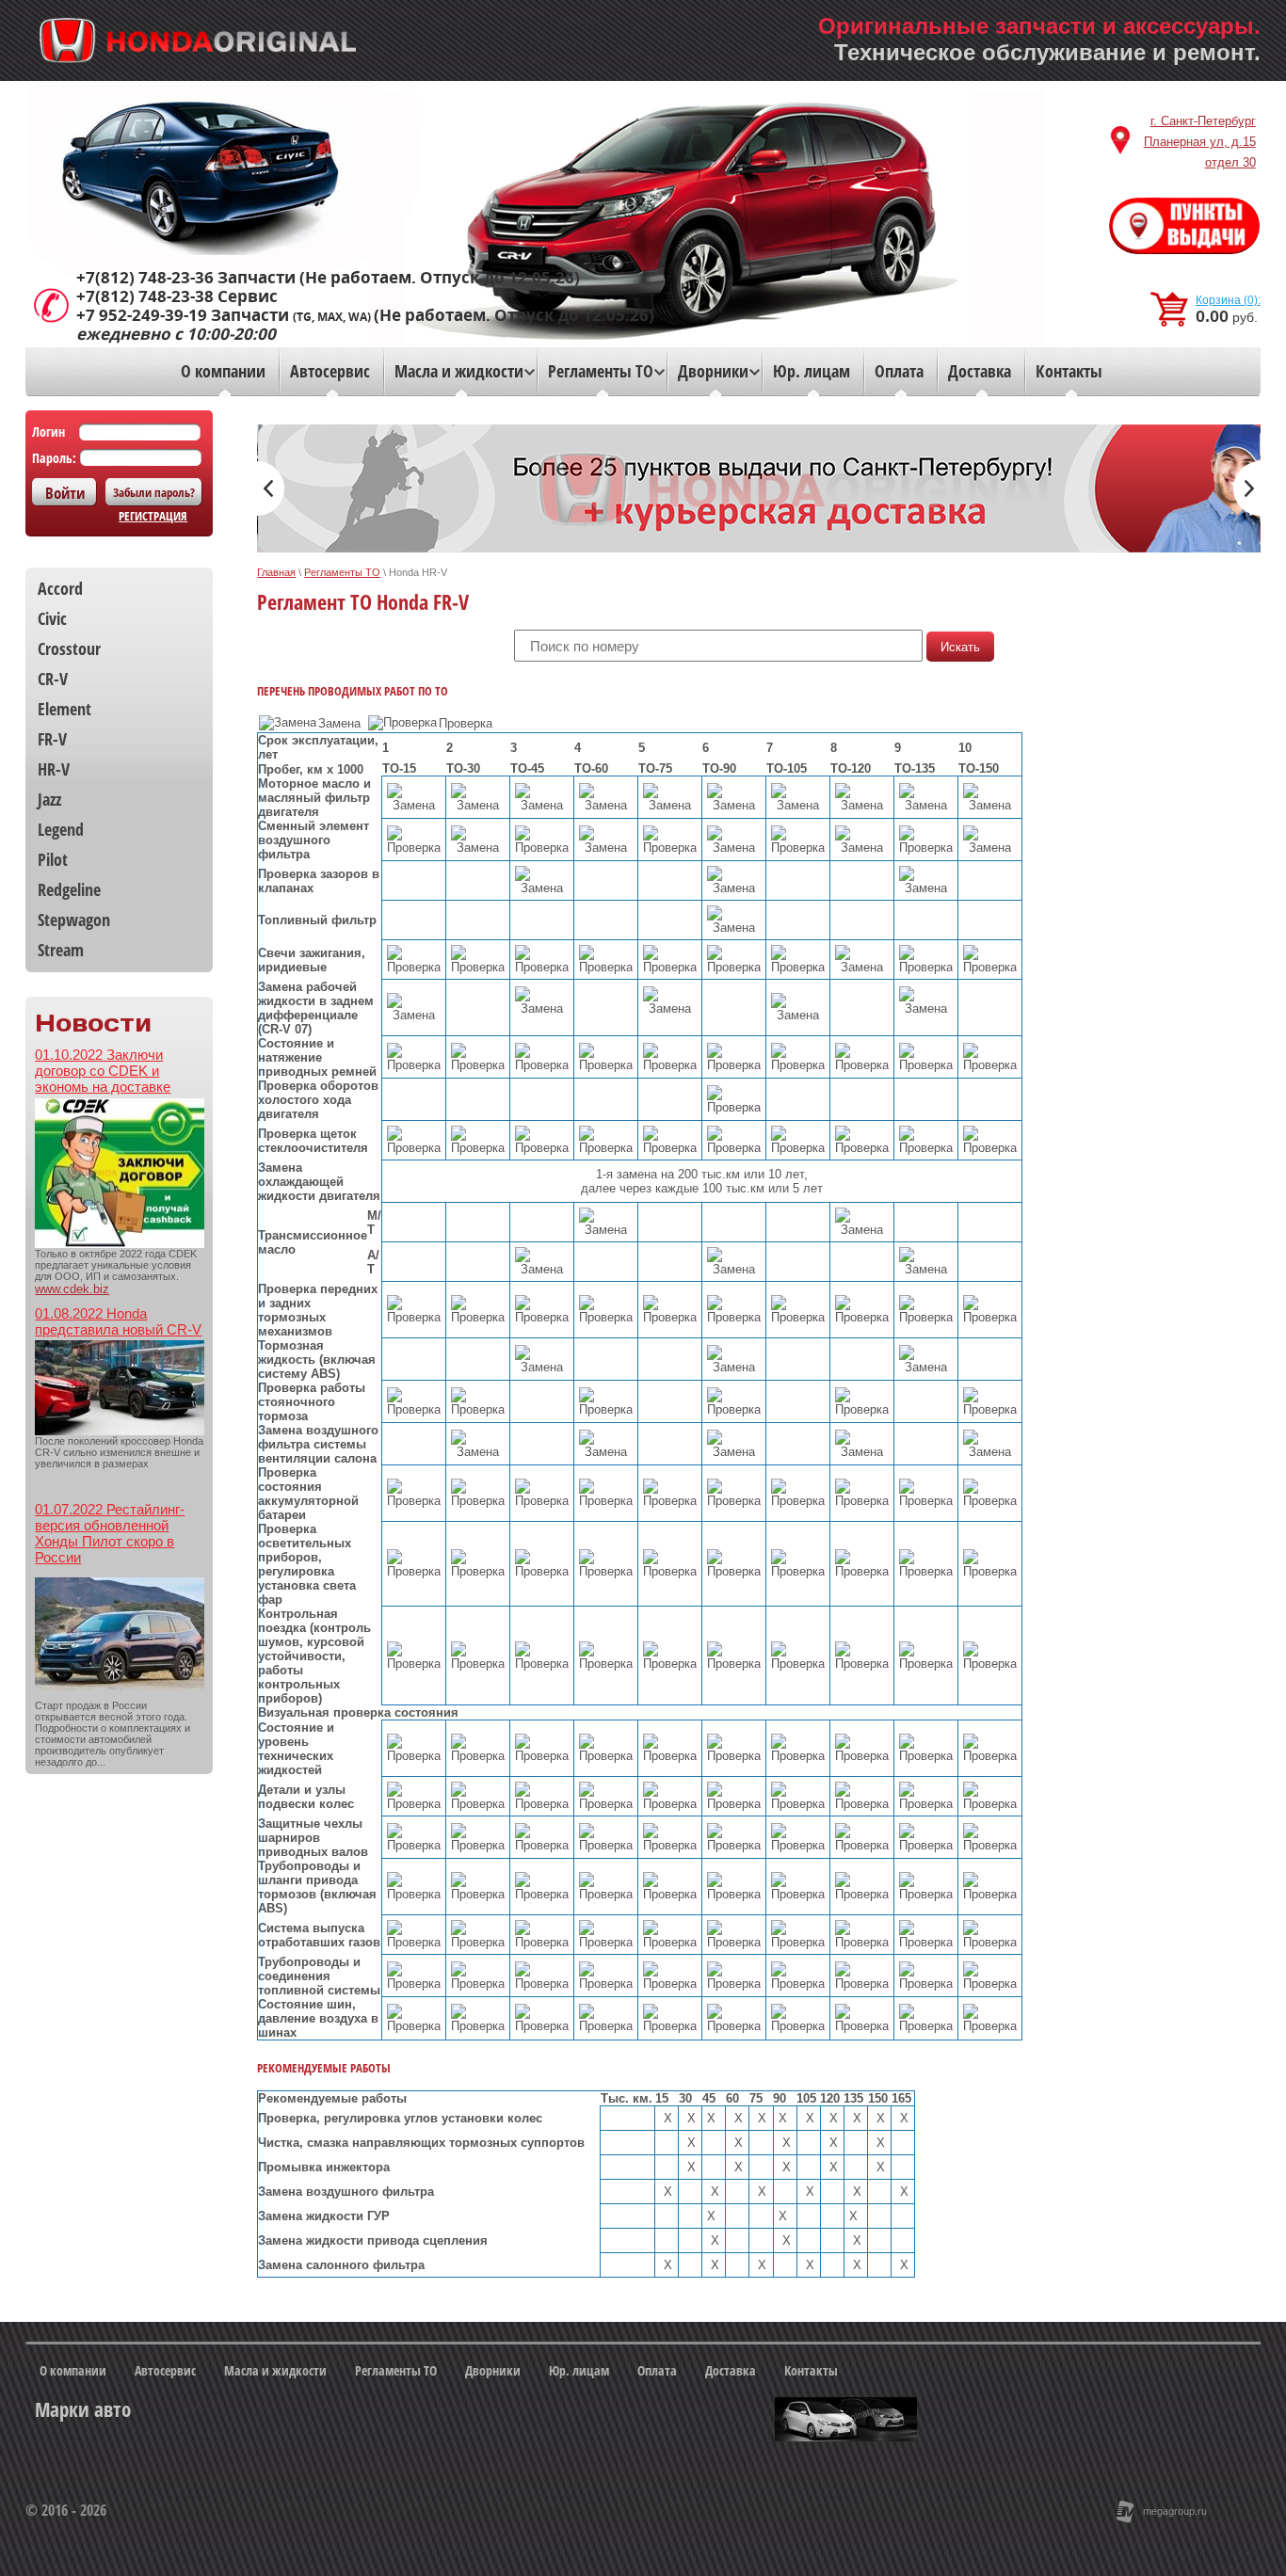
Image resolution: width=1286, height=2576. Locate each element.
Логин (48, 432)
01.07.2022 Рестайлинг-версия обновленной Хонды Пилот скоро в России (110, 1533)
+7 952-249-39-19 (142, 315)
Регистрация (153, 516)
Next (1247, 488)
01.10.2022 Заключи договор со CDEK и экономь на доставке (103, 1071)
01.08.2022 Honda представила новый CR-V (118, 1321)
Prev (271, 488)
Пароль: (54, 458)
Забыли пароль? (154, 492)
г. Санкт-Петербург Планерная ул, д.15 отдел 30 (1200, 142)
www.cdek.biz (72, 1289)
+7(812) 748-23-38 (145, 296)
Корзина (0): (1228, 300)
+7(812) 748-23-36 (145, 278)
